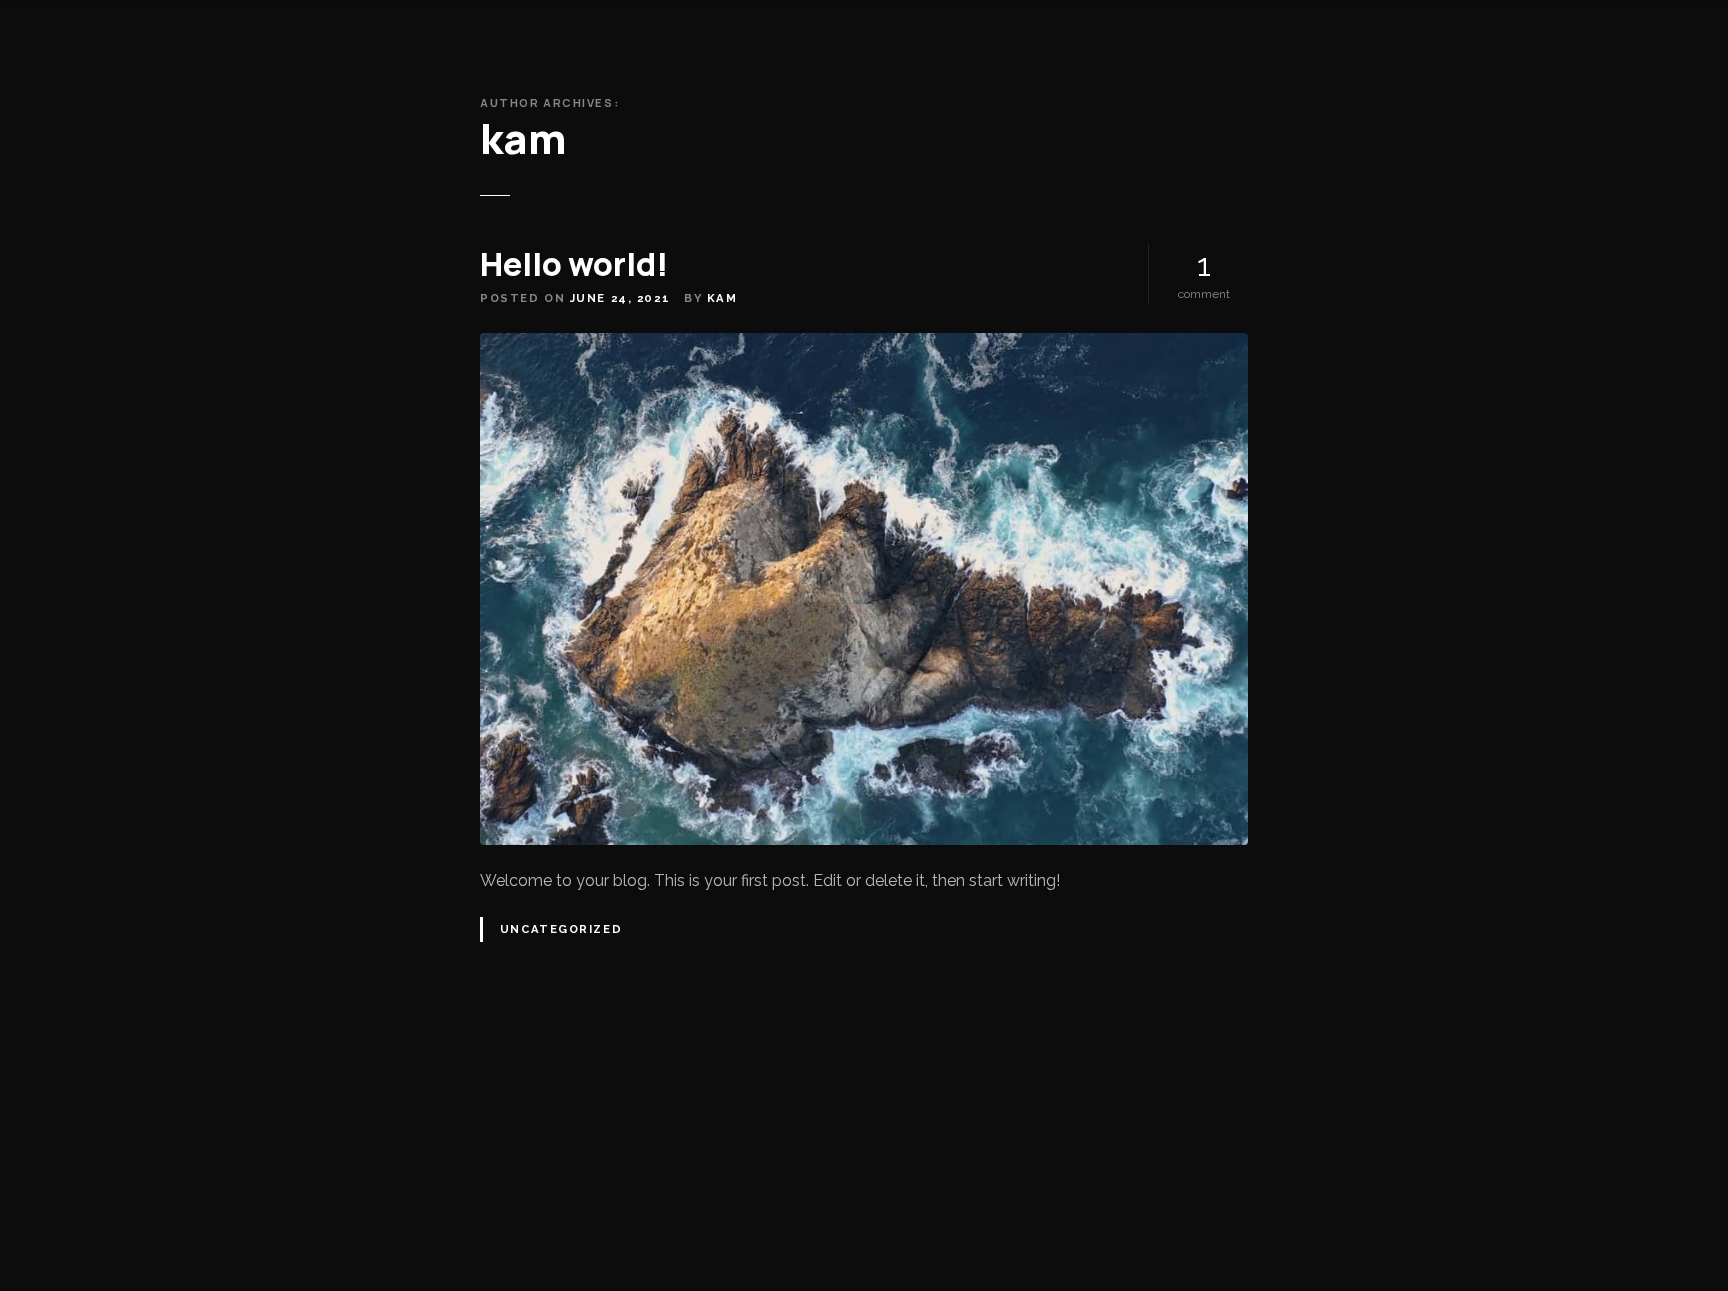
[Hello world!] (864, 344)
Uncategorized (561, 929)
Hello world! (574, 264)
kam (523, 138)
